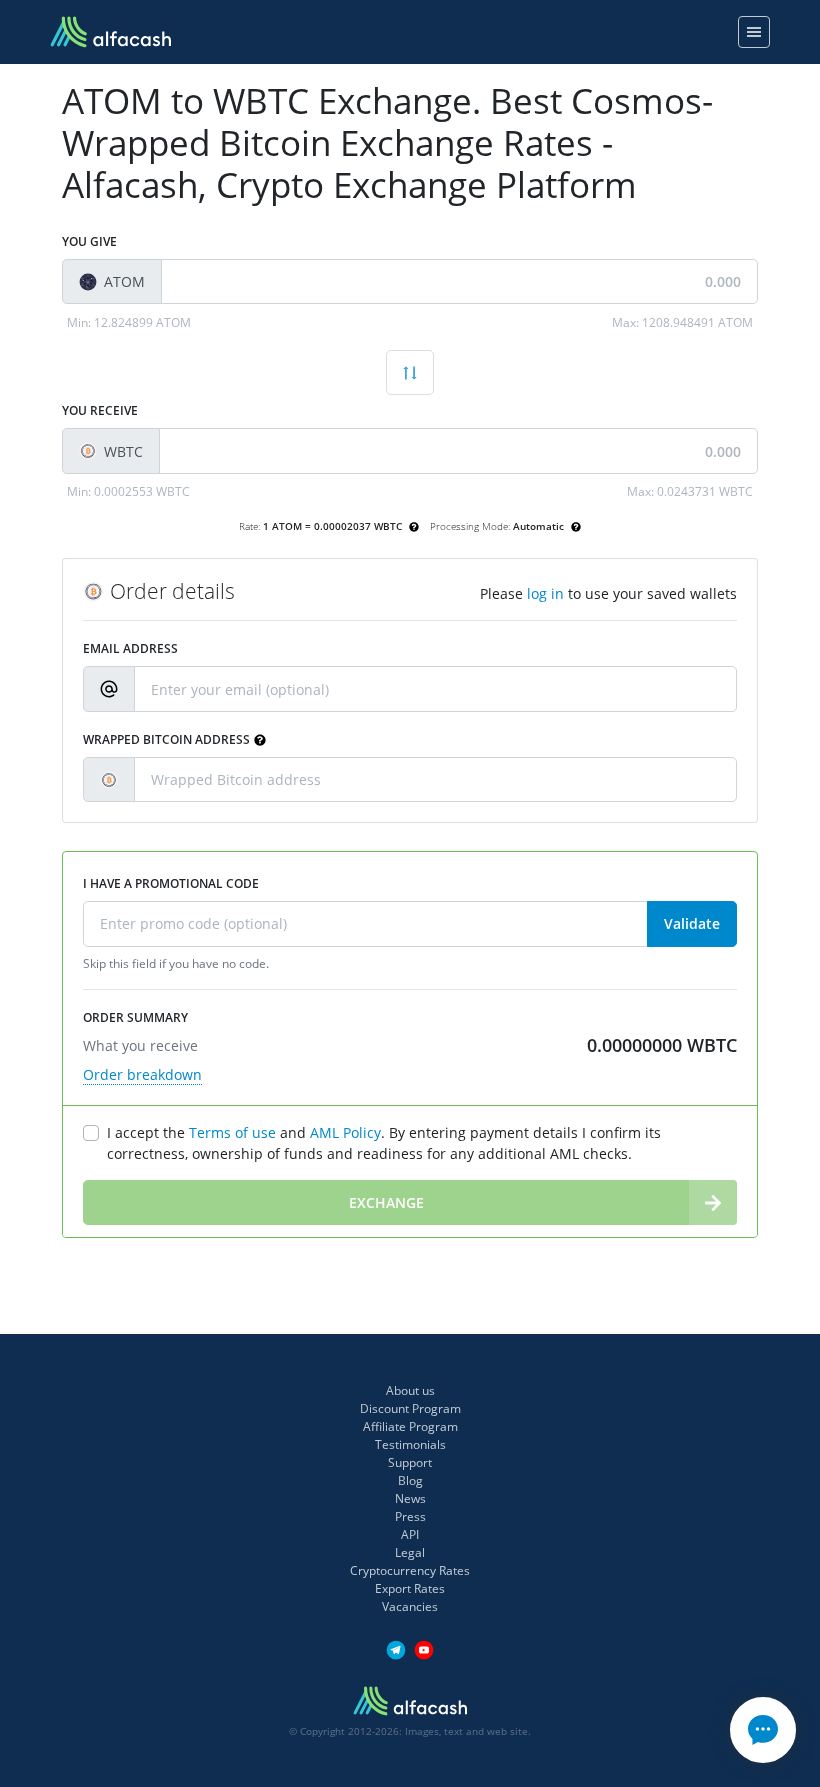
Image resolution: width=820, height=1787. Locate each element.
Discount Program (410, 1408)
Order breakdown (142, 1074)
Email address (130, 648)
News (410, 1498)
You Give (89, 241)
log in (545, 593)
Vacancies (410, 1606)
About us (410, 1390)
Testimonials (410, 1444)
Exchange (386, 1202)
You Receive (100, 410)
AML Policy (345, 1132)
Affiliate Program (410, 1426)
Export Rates (410, 1588)
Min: (129, 322)
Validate (692, 923)
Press (410, 1516)
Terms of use (232, 1132)
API (410, 1534)
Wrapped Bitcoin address (166, 739)
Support (410, 1462)
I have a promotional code (171, 883)
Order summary (135, 1017)
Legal (410, 1552)
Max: (682, 322)
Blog (410, 1480)
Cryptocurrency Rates (410, 1570)
